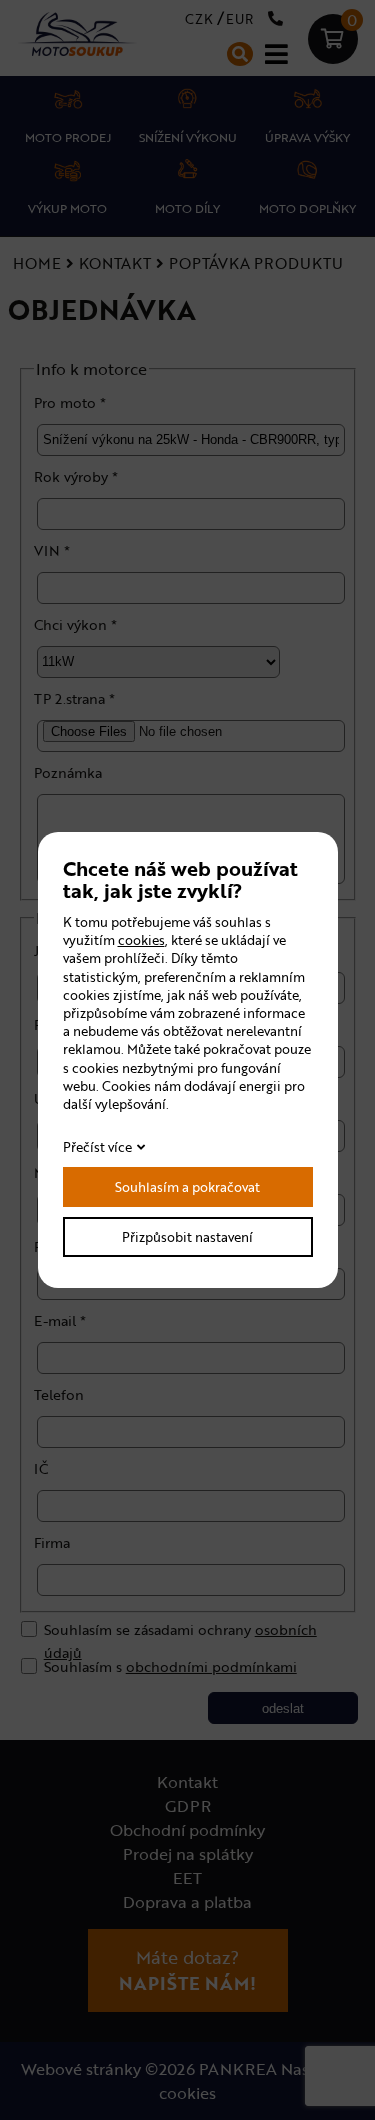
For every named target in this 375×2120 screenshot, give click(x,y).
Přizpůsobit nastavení (187, 1237)
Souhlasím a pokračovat (187, 1187)
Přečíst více (97, 1147)
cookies (141, 940)
